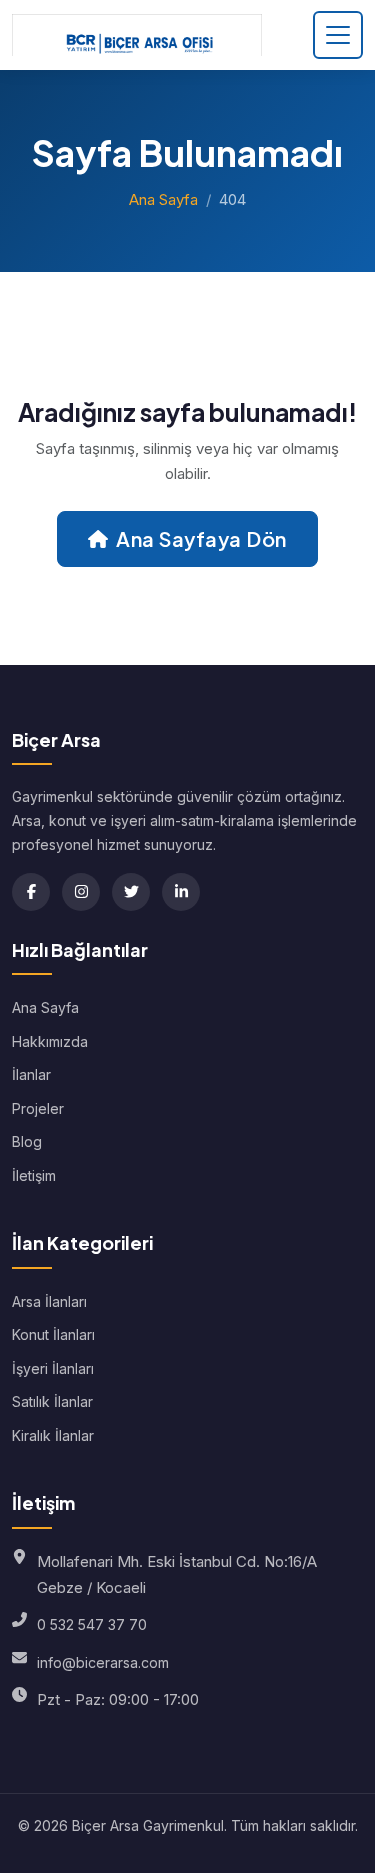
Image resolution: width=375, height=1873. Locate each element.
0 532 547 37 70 (92, 1624)
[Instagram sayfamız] (81, 892)
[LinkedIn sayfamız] (181, 892)
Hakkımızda (50, 1041)
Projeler (38, 1108)
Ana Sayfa (163, 199)
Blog (27, 1141)
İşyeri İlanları (53, 1368)
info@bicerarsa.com (103, 1662)
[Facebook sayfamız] (31, 892)
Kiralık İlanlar (53, 1435)
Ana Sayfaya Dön (201, 538)
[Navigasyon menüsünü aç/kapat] (338, 35)
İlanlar (31, 1074)
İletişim (34, 1175)
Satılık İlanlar (52, 1401)
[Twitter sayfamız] (131, 892)
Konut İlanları (53, 1334)
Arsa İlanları (49, 1301)
